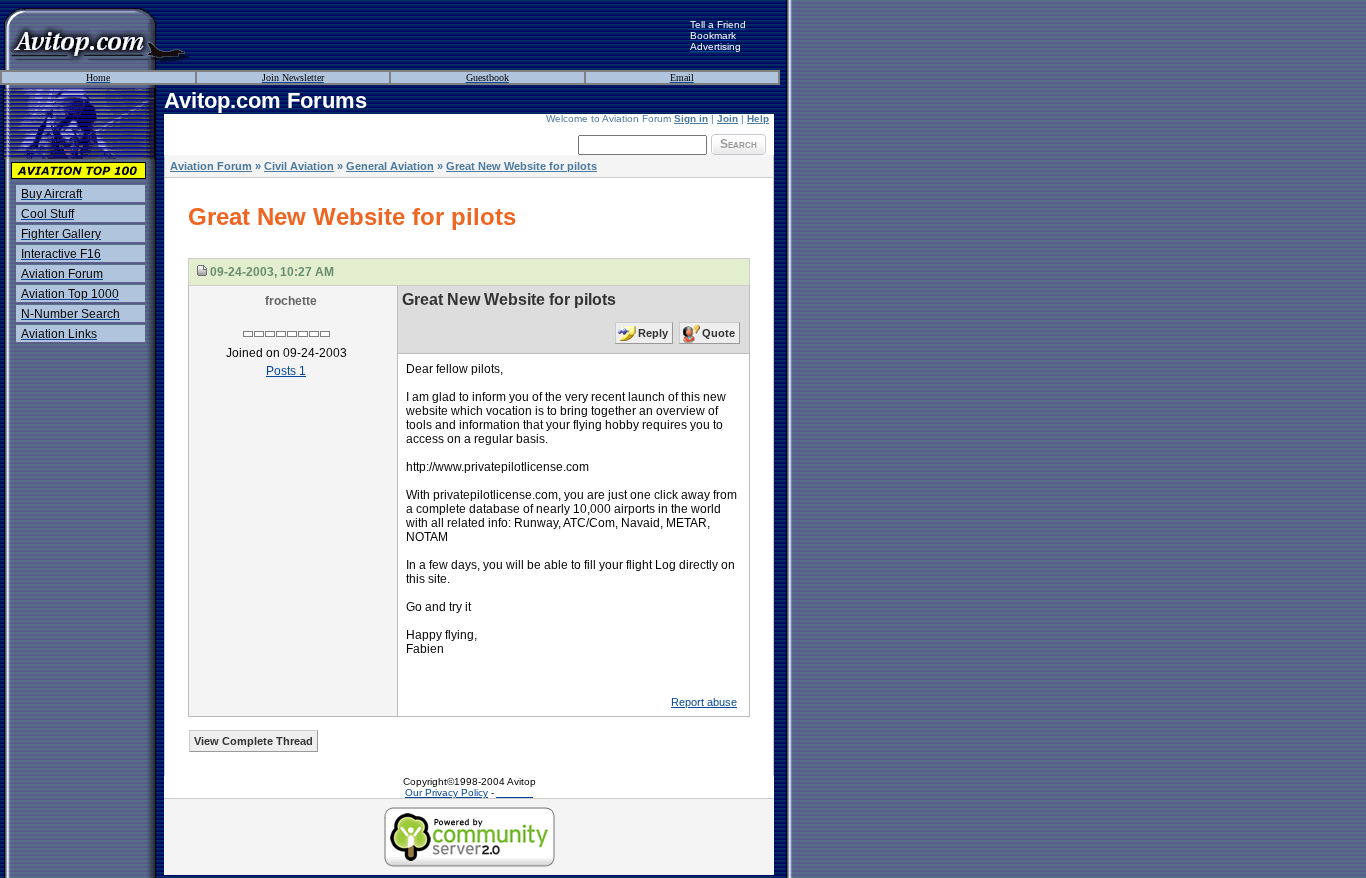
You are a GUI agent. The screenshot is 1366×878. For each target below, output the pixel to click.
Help (758, 118)
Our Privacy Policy (446, 792)
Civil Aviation (299, 166)
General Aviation (390, 166)
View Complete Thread (253, 741)
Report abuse (704, 702)
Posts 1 (286, 371)
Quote (718, 333)
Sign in (691, 118)
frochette (291, 301)
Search (738, 144)
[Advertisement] (440, 35)
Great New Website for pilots (521, 166)
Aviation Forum (211, 166)
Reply (653, 333)
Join (727, 118)
